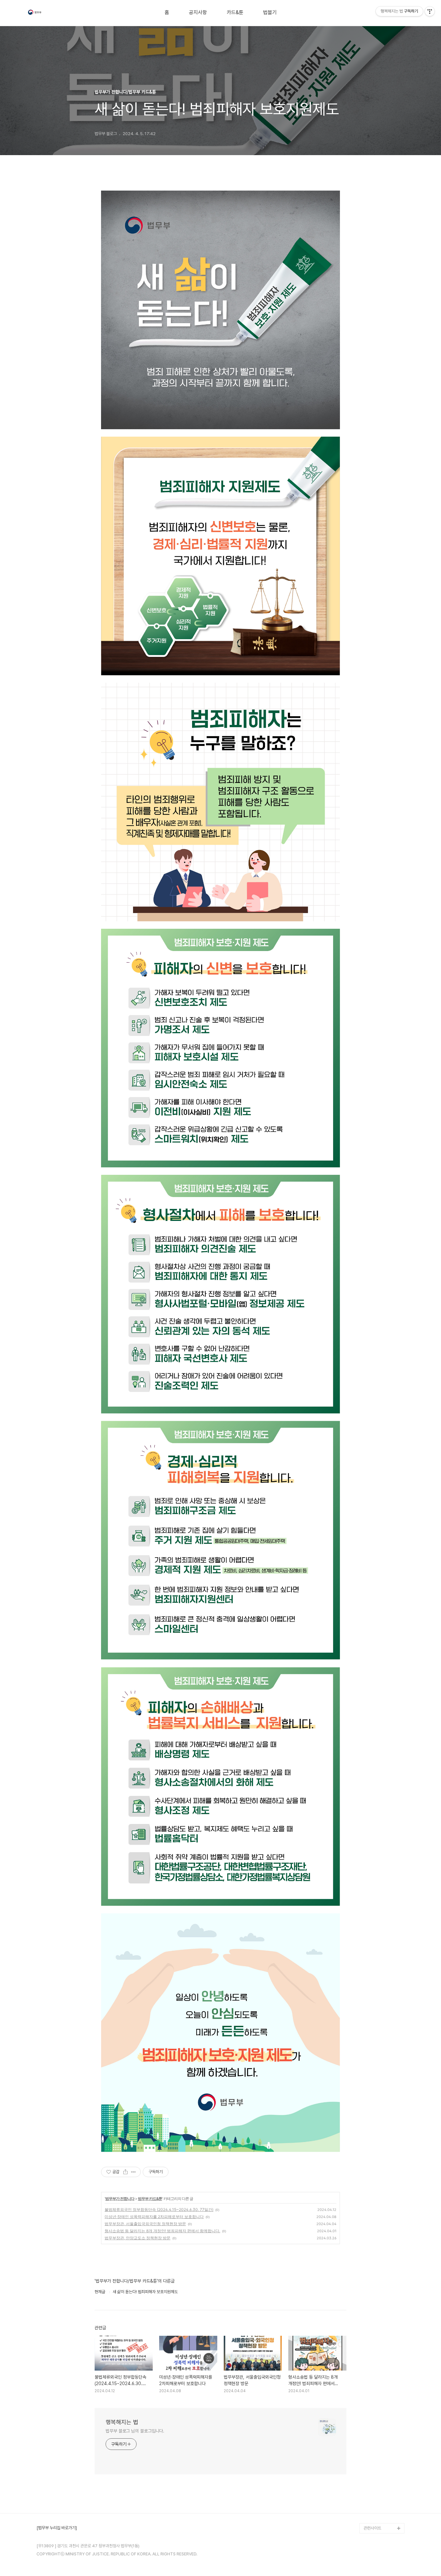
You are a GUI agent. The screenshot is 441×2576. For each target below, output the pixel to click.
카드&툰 (235, 13)
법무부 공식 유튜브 (379, 2487)
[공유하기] (125, 2172)
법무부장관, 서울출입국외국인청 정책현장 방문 (145, 2224)
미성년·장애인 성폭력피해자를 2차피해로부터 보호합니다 (154, 2217)
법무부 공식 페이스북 (381, 2497)
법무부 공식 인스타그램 (383, 2518)
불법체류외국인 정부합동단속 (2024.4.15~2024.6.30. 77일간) (159, 2209)
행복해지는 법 (122, 2422)
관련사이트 (372, 2528)
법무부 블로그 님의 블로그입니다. (135, 2431)
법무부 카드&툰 (150, 2199)
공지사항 (198, 13)
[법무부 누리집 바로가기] (57, 2528)
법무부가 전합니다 (120, 2199)
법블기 (270, 13)
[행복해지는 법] (35, 13)
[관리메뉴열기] (430, 11)
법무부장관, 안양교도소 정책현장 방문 (138, 2238)
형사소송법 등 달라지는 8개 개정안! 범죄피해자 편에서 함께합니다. (162, 2231)
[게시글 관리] (133, 2172)
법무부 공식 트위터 (379, 2507)
